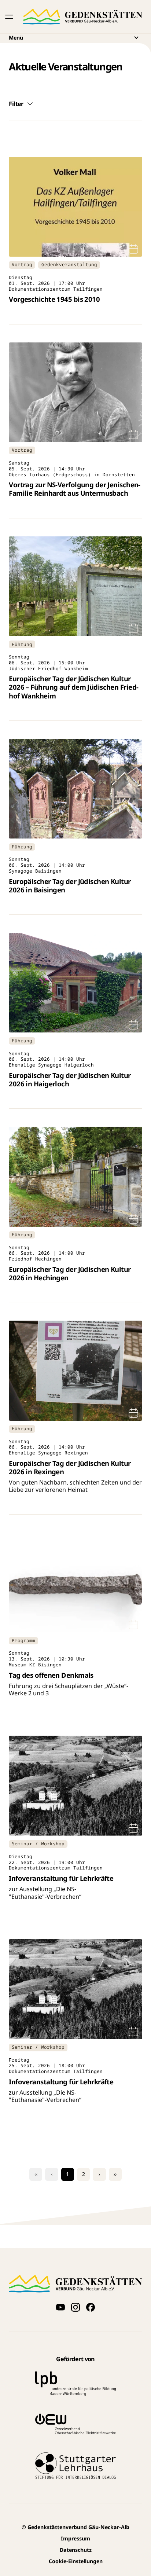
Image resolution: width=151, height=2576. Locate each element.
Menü (16, 38)
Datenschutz (76, 2550)
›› (115, 2174)
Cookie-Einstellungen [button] (76, 2561)
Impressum (75, 2538)
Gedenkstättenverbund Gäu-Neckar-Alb (75, 2527)
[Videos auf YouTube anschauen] (60, 2307)
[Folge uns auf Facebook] (90, 2307)
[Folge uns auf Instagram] (75, 2307)
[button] (9, 17)
